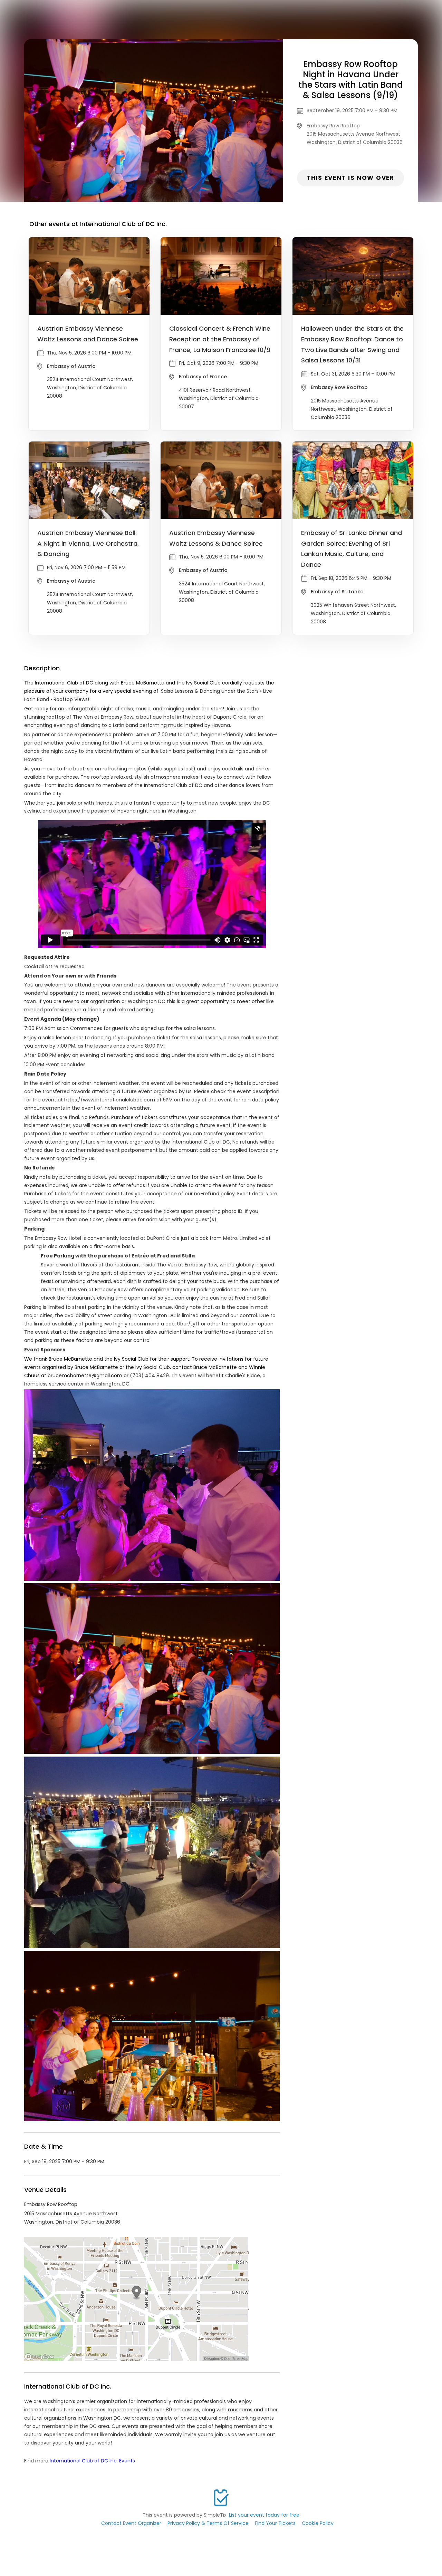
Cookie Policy (318, 2523)
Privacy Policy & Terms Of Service (208, 2523)
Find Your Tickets (275, 2523)
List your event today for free (264, 2515)
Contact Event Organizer (131, 2523)
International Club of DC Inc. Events (92, 2461)
